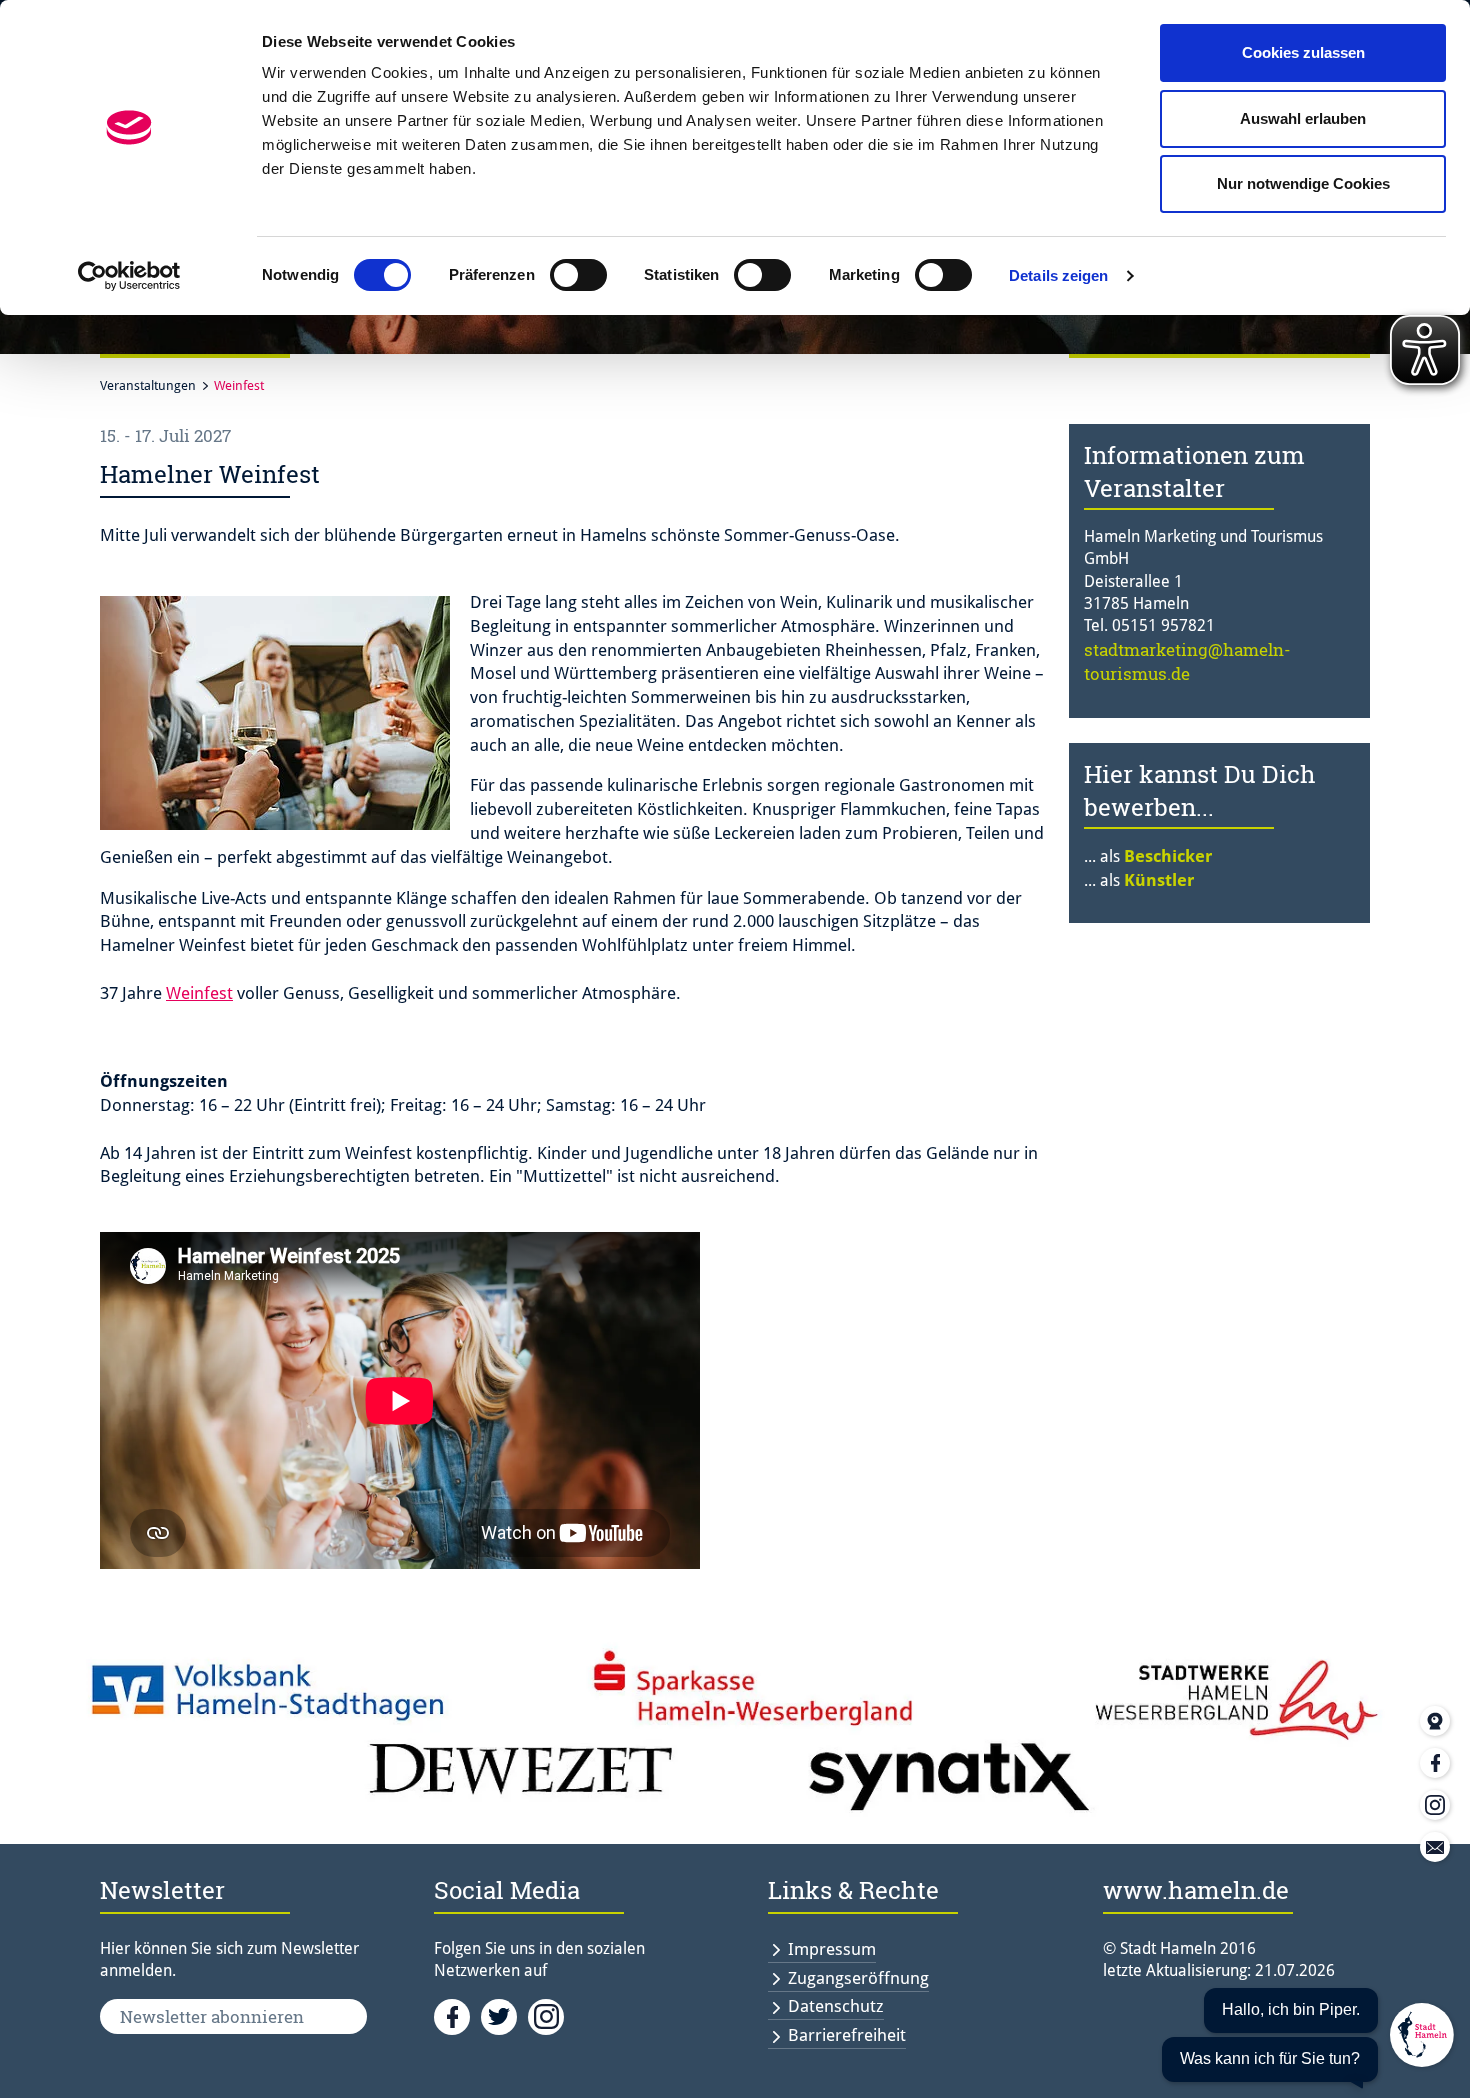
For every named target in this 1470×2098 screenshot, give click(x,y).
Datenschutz (836, 2006)
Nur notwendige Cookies (1303, 183)
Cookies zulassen (1303, 52)
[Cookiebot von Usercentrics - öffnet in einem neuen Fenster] (129, 276)
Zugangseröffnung (858, 1978)
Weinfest (239, 385)
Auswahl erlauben (1303, 118)
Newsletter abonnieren (212, 2016)
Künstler (1159, 880)
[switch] (578, 275)
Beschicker (1168, 856)
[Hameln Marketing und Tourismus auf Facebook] (457, 2015)
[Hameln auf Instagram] (549, 2015)
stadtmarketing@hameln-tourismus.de (1187, 661)
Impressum (832, 1949)
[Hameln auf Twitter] (504, 2015)
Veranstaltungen (148, 385)
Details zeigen (1058, 275)
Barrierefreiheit (847, 2035)
